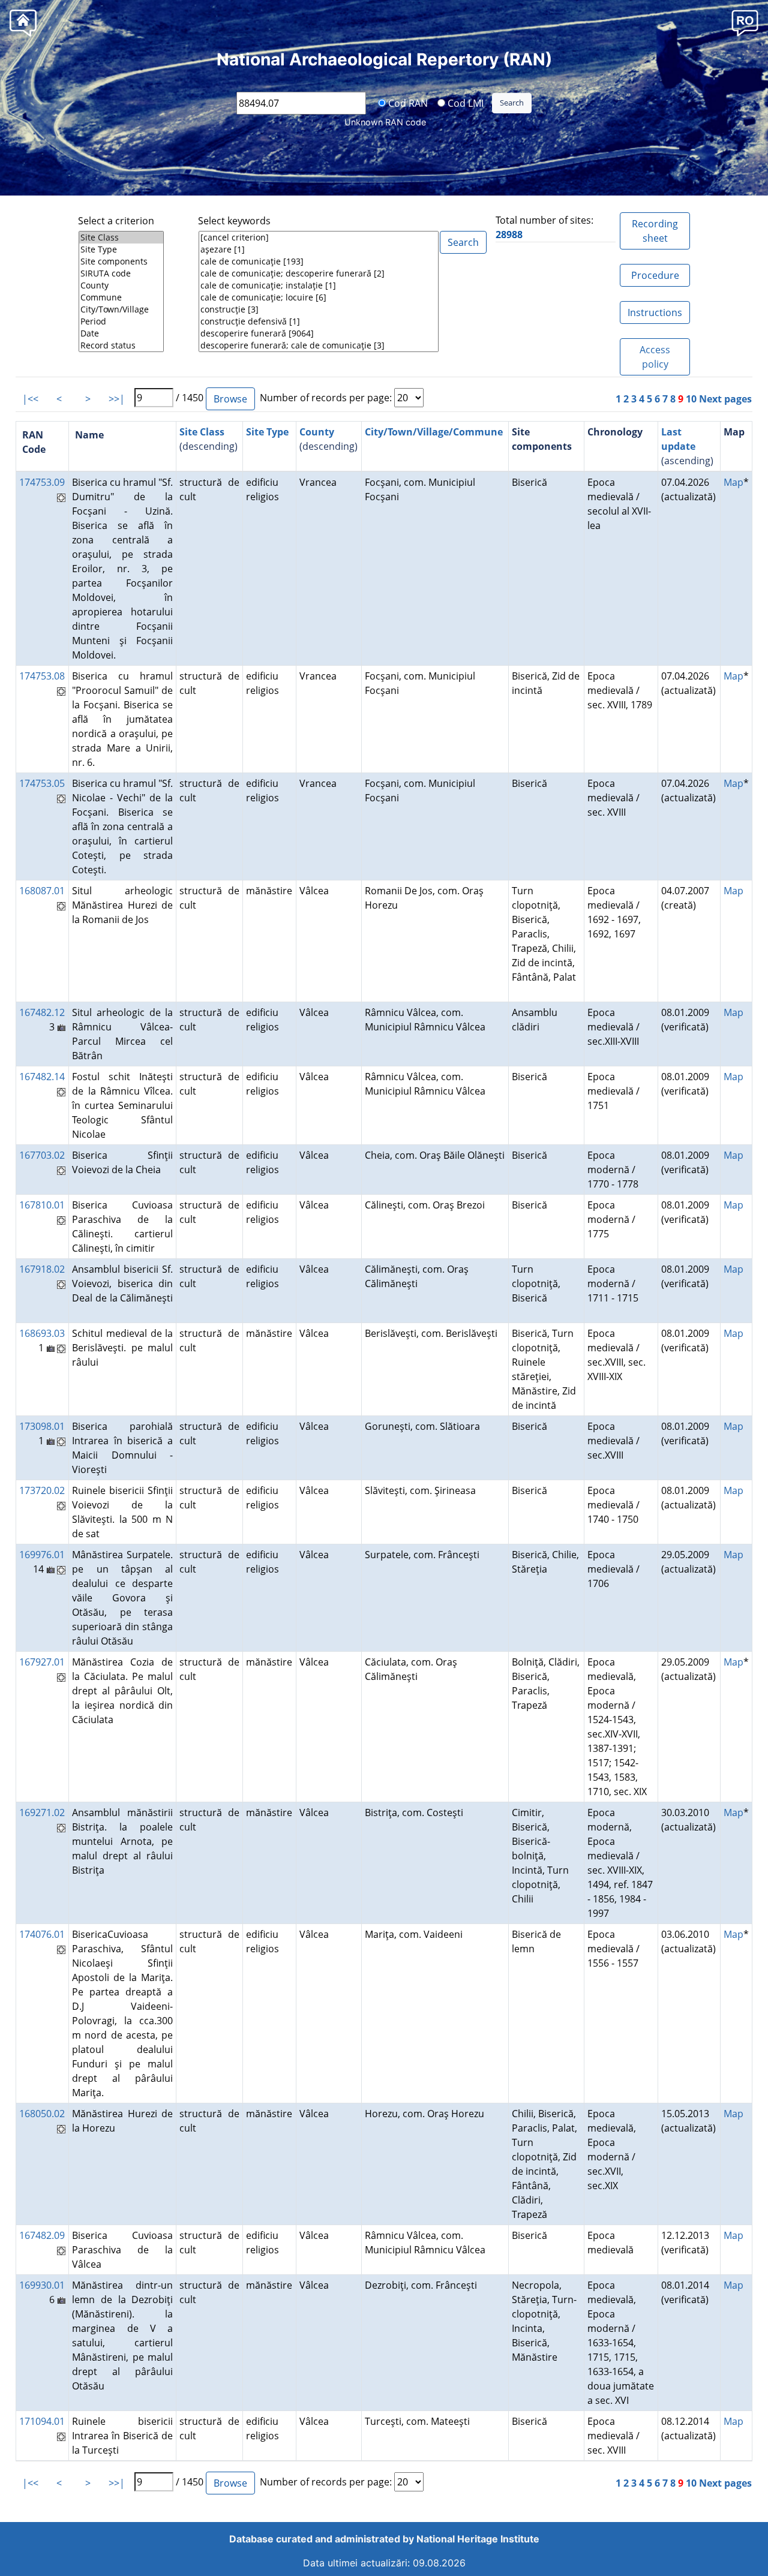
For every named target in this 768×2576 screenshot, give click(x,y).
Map (733, 482)
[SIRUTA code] (121, 273)
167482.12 (42, 1012)
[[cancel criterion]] (319, 238)
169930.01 (42, 2285)
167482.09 (42, 2235)
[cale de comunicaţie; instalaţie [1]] (319, 285)
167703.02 (42, 1155)
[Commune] (121, 297)
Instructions (655, 312)
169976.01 (42, 1555)
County (317, 432)
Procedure (655, 275)
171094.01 (42, 2421)
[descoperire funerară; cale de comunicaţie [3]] (319, 345)
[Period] (121, 321)
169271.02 (42, 1812)
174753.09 (42, 482)
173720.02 (42, 1490)
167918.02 (42, 1269)
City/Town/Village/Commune (434, 432)
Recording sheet (655, 231)
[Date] (121, 333)
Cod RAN (407, 103)
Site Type (267, 432)
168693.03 (42, 1333)
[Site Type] (121, 250)
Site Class (202, 432)
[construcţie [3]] (319, 309)
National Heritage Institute (478, 2539)
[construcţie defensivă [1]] (319, 321)
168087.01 (42, 891)
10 (691, 399)
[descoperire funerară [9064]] (319, 333)
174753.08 (42, 676)
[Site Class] (121, 238)
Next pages (725, 399)
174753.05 (42, 783)
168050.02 (42, 2114)
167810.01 (42, 1205)
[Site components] (121, 261)
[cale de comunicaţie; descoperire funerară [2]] (319, 273)
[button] (745, 22)
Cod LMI (464, 103)
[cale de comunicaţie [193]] (319, 261)
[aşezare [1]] (319, 250)
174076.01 (42, 1934)
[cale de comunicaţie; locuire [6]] (319, 297)
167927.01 (42, 1662)
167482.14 (42, 1077)
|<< (30, 399)
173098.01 (42, 1426)
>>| (117, 399)
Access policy (655, 357)
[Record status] (121, 345)
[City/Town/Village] (121, 309)
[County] (121, 285)
